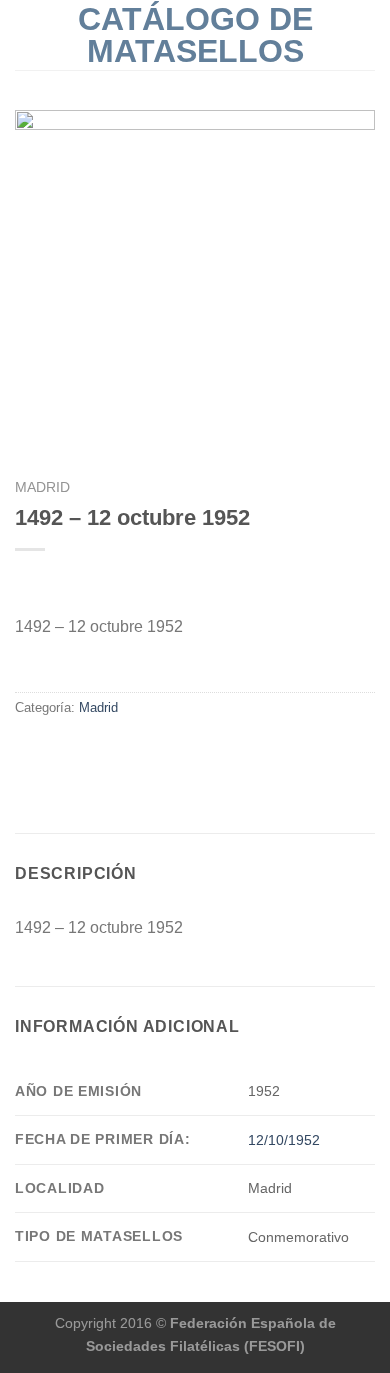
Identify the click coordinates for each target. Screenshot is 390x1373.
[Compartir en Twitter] (52, 750)
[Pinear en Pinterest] (100, 750)
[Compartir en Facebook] (27, 750)
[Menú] (27, 34)
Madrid (42, 487)
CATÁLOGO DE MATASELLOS (195, 35)
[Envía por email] (76, 750)
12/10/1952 (284, 1140)
